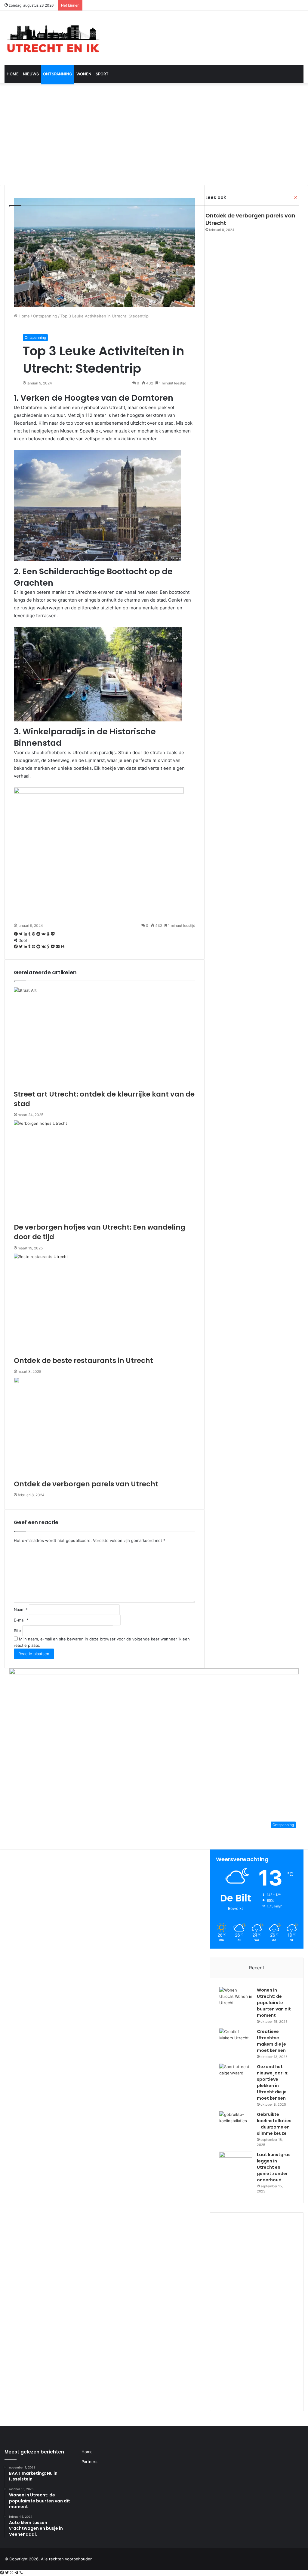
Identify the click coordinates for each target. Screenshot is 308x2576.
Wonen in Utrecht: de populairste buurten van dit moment (274, 2003)
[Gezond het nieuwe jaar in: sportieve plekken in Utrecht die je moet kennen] (236, 2075)
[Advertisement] (154, 134)
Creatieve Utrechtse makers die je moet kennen (271, 2041)
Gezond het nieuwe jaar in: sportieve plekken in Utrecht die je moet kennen (273, 2082)
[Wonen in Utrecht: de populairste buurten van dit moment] (236, 1998)
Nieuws (31, 74)
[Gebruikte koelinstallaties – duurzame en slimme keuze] (236, 2123)
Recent (257, 1968)
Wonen (84, 74)
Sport (102, 74)
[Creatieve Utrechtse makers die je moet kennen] (236, 2040)
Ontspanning (58, 74)
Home (13, 74)
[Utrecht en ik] (52, 38)
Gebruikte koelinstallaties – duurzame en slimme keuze (274, 2124)
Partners (89, 2462)
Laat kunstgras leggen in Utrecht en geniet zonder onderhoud (274, 2167)
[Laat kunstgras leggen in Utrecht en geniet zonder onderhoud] (236, 2163)
